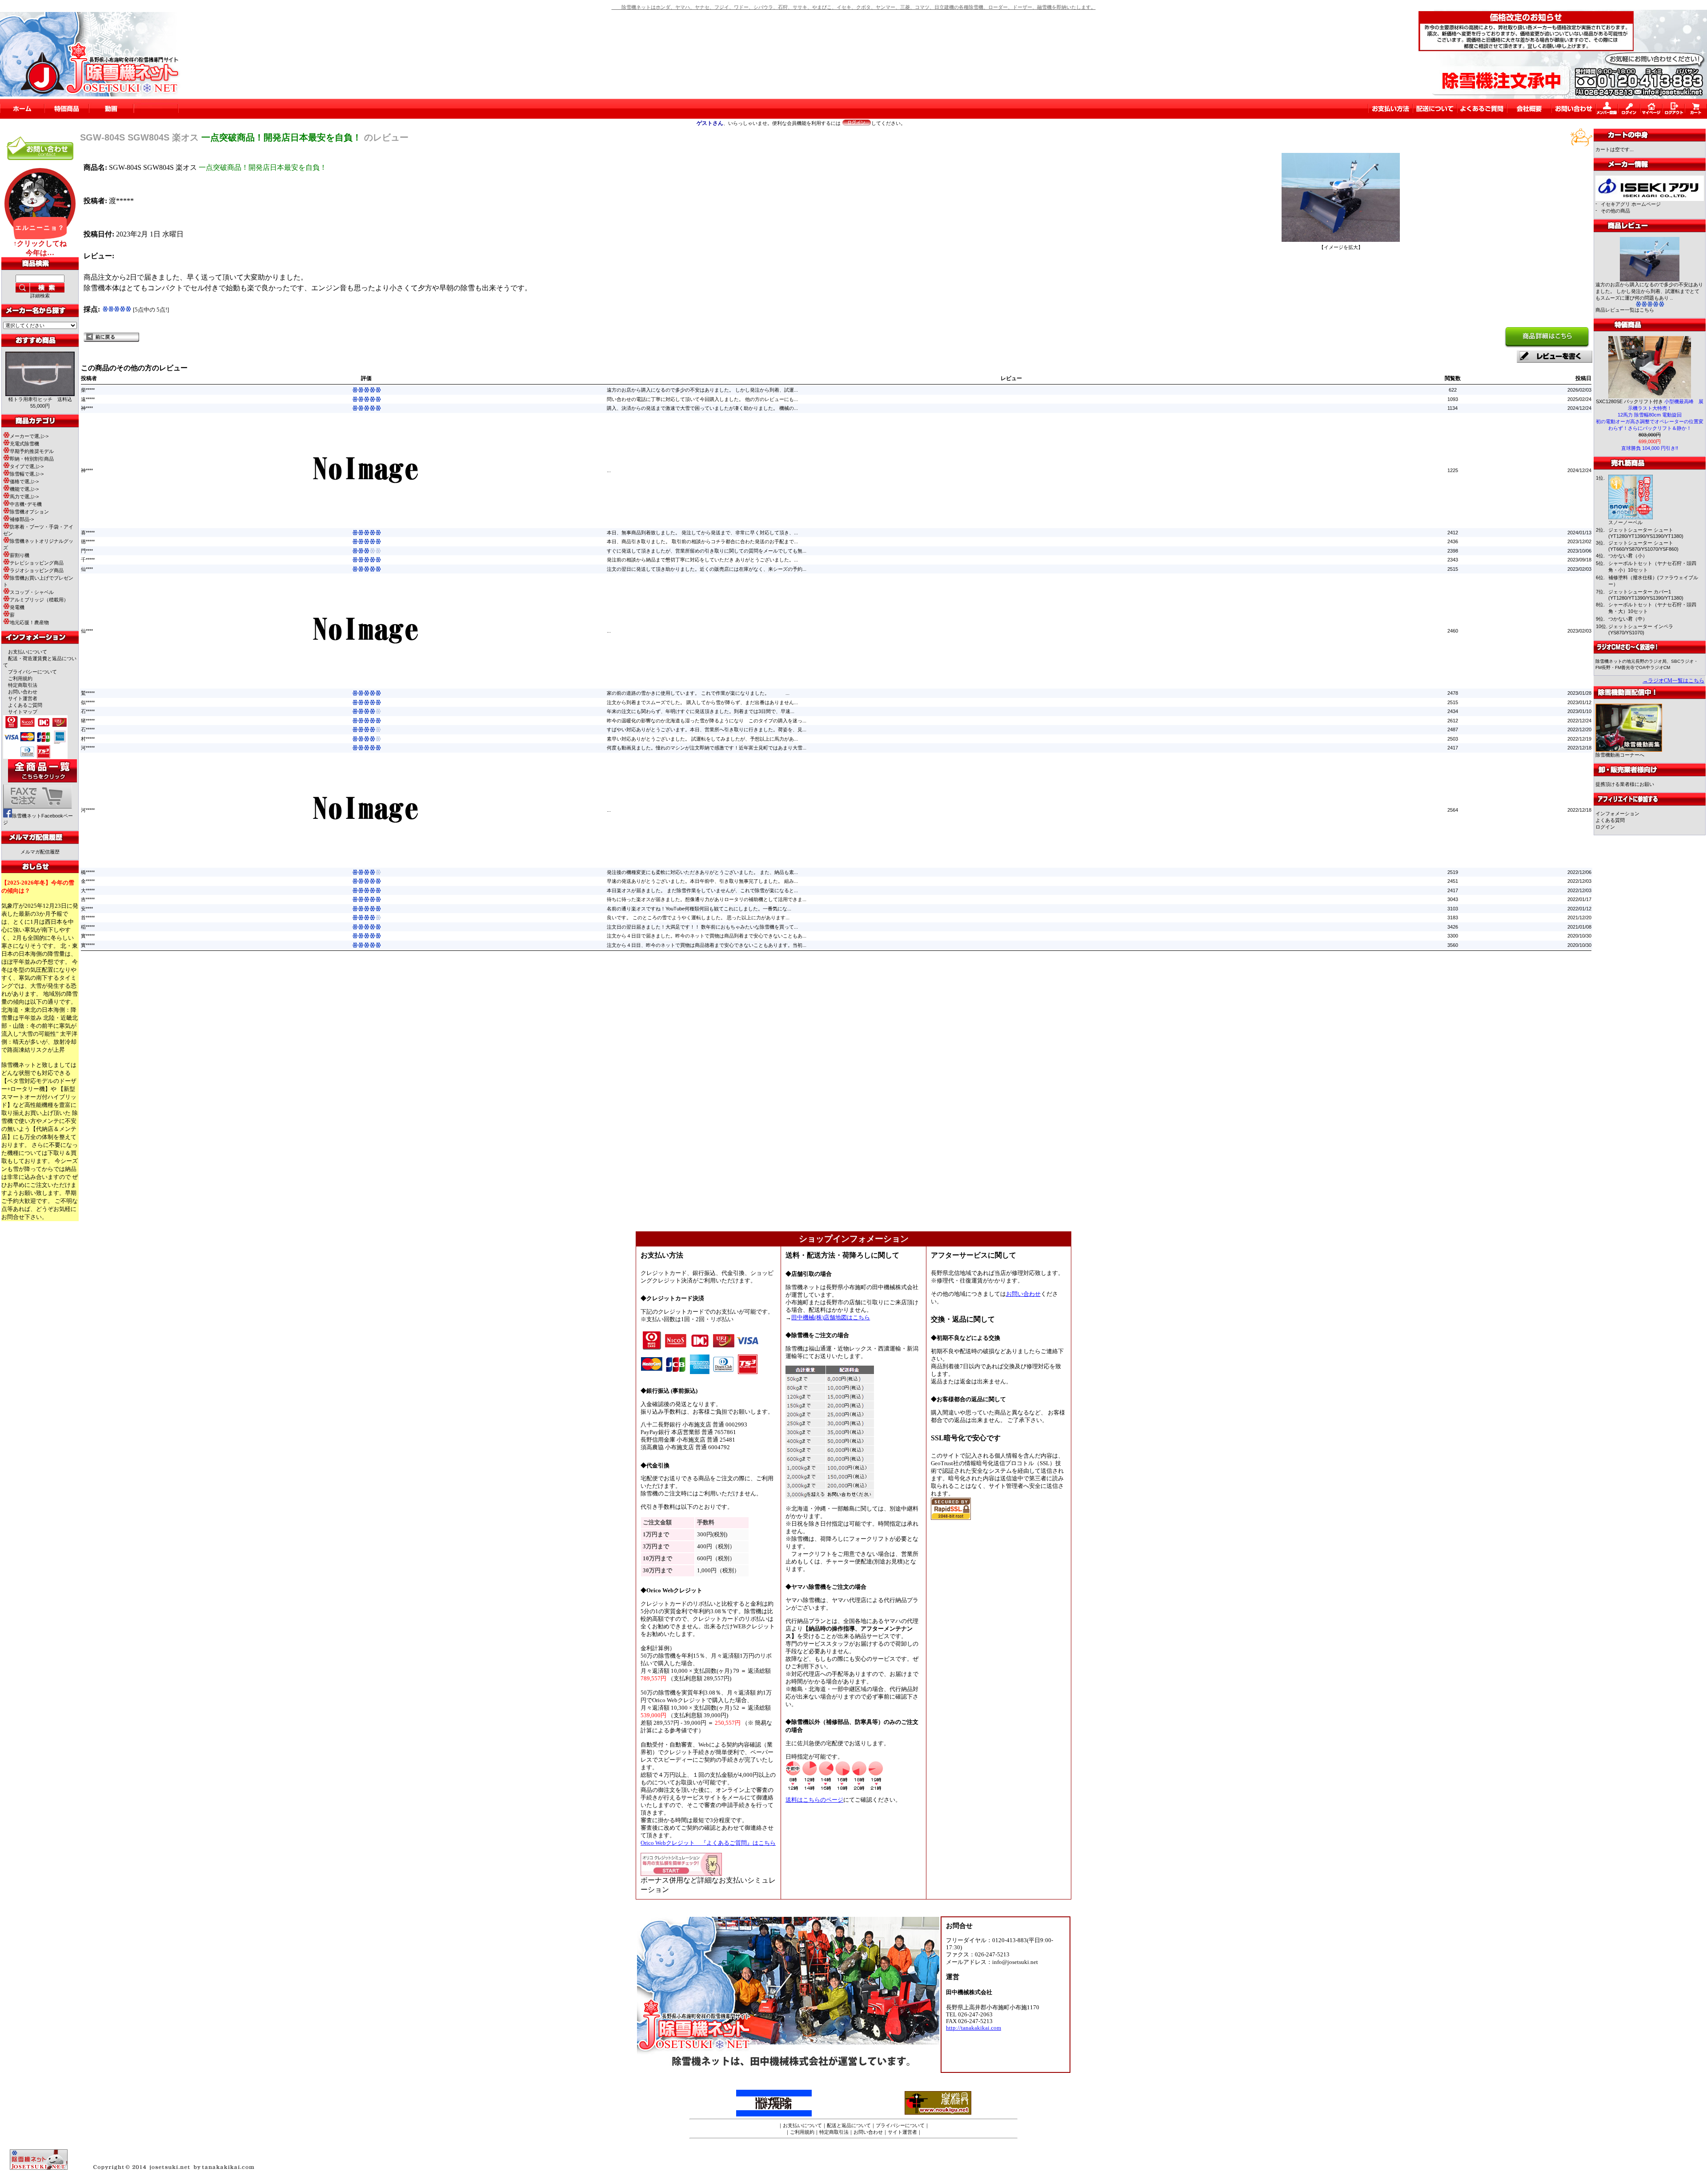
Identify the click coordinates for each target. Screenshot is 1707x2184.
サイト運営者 (23, 698)
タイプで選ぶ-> (27, 466)
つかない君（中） (1628, 619)
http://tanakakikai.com (974, 2028)
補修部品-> (22, 519)
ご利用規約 (20, 678)
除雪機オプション (29, 512)
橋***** (88, 872)
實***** (88, 936)
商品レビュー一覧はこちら (1625, 310)
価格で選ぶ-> (24, 481)
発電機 (17, 607)
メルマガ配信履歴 (40, 852)
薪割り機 (20, 555)
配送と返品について (849, 2125)
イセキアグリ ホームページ (1631, 204)
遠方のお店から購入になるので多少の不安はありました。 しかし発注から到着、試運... (702, 390)
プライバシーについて (32, 672)
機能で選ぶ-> (24, 489)
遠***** (88, 399)
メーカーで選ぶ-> (29, 436)
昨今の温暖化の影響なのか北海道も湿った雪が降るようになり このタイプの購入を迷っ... (707, 721)
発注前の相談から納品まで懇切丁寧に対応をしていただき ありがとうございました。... (702, 560)
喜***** (88, 533)
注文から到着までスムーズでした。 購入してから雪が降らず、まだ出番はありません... (702, 702)
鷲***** (88, 693)
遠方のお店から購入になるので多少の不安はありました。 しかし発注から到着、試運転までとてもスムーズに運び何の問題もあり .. (1649, 291)
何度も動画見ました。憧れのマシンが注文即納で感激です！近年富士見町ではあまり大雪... (707, 748)
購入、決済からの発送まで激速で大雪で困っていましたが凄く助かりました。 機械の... (702, 408)
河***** (88, 748)
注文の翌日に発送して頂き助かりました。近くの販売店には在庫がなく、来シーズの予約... (707, 569)
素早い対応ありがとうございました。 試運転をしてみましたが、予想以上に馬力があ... (702, 739)
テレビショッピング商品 (37, 563)
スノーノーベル (1625, 522)
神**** (87, 408)
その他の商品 (1615, 211)
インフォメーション (1617, 813)
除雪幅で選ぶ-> (27, 474)
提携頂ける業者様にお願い (1625, 784)
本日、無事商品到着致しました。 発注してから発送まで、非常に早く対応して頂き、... (702, 533)
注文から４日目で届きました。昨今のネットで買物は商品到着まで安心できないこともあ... (707, 936)
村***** (88, 739)
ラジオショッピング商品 (37, 570)
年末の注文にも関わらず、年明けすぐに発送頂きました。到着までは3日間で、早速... (701, 711)
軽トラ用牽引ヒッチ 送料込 (40, 399)
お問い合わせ (23, 692)
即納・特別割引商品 (32, 459)
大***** (88, 890)
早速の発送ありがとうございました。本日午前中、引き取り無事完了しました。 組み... (702, 881)
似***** (88, 702)
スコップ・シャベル (32, 592)
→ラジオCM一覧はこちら (1673, 681)
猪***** (88, 721)
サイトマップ (23, 712)
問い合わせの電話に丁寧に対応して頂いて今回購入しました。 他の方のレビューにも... (702, 399)
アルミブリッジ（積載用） (39, 600)
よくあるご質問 (25, 705)
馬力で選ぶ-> (24, 497)
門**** (87, 551)
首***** (88, 918)
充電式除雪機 (24, 444)
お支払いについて (28, 652)
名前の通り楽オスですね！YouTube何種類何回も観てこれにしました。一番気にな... (699, 909)
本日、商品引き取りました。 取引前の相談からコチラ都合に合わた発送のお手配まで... (702, 541)
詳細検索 (40, 296)
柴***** (88, 390)
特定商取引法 (23, 685)
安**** (87, 909)
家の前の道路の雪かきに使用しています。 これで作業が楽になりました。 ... (698, 693)
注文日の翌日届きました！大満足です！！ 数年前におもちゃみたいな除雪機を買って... (702, 927)
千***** (88, 560)
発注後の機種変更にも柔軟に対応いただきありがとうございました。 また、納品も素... (702, 872)
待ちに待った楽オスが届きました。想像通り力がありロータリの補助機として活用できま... (707, 899)
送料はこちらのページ (814, 1800)
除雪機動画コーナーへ (1620, 755)
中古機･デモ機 (26, 504)
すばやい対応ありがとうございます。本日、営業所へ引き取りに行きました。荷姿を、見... (707, 729)
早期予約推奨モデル (32, 451)
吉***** (88, 899)
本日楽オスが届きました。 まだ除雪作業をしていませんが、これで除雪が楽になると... (702, 890)
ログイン (1605, 827)
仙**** (87, 569)
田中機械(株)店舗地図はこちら (831, 1318)
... (609, 470)
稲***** (88, 927)
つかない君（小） (1628, 556)
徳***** (88, 541)
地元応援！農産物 (29, 622)
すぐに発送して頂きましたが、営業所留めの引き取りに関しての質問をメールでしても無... (707, 551)
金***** (88, 881)
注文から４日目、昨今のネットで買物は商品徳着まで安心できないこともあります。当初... (707, 945)
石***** (88, 711)
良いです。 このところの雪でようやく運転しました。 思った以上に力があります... (698, 918)
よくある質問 (1610, 820)
